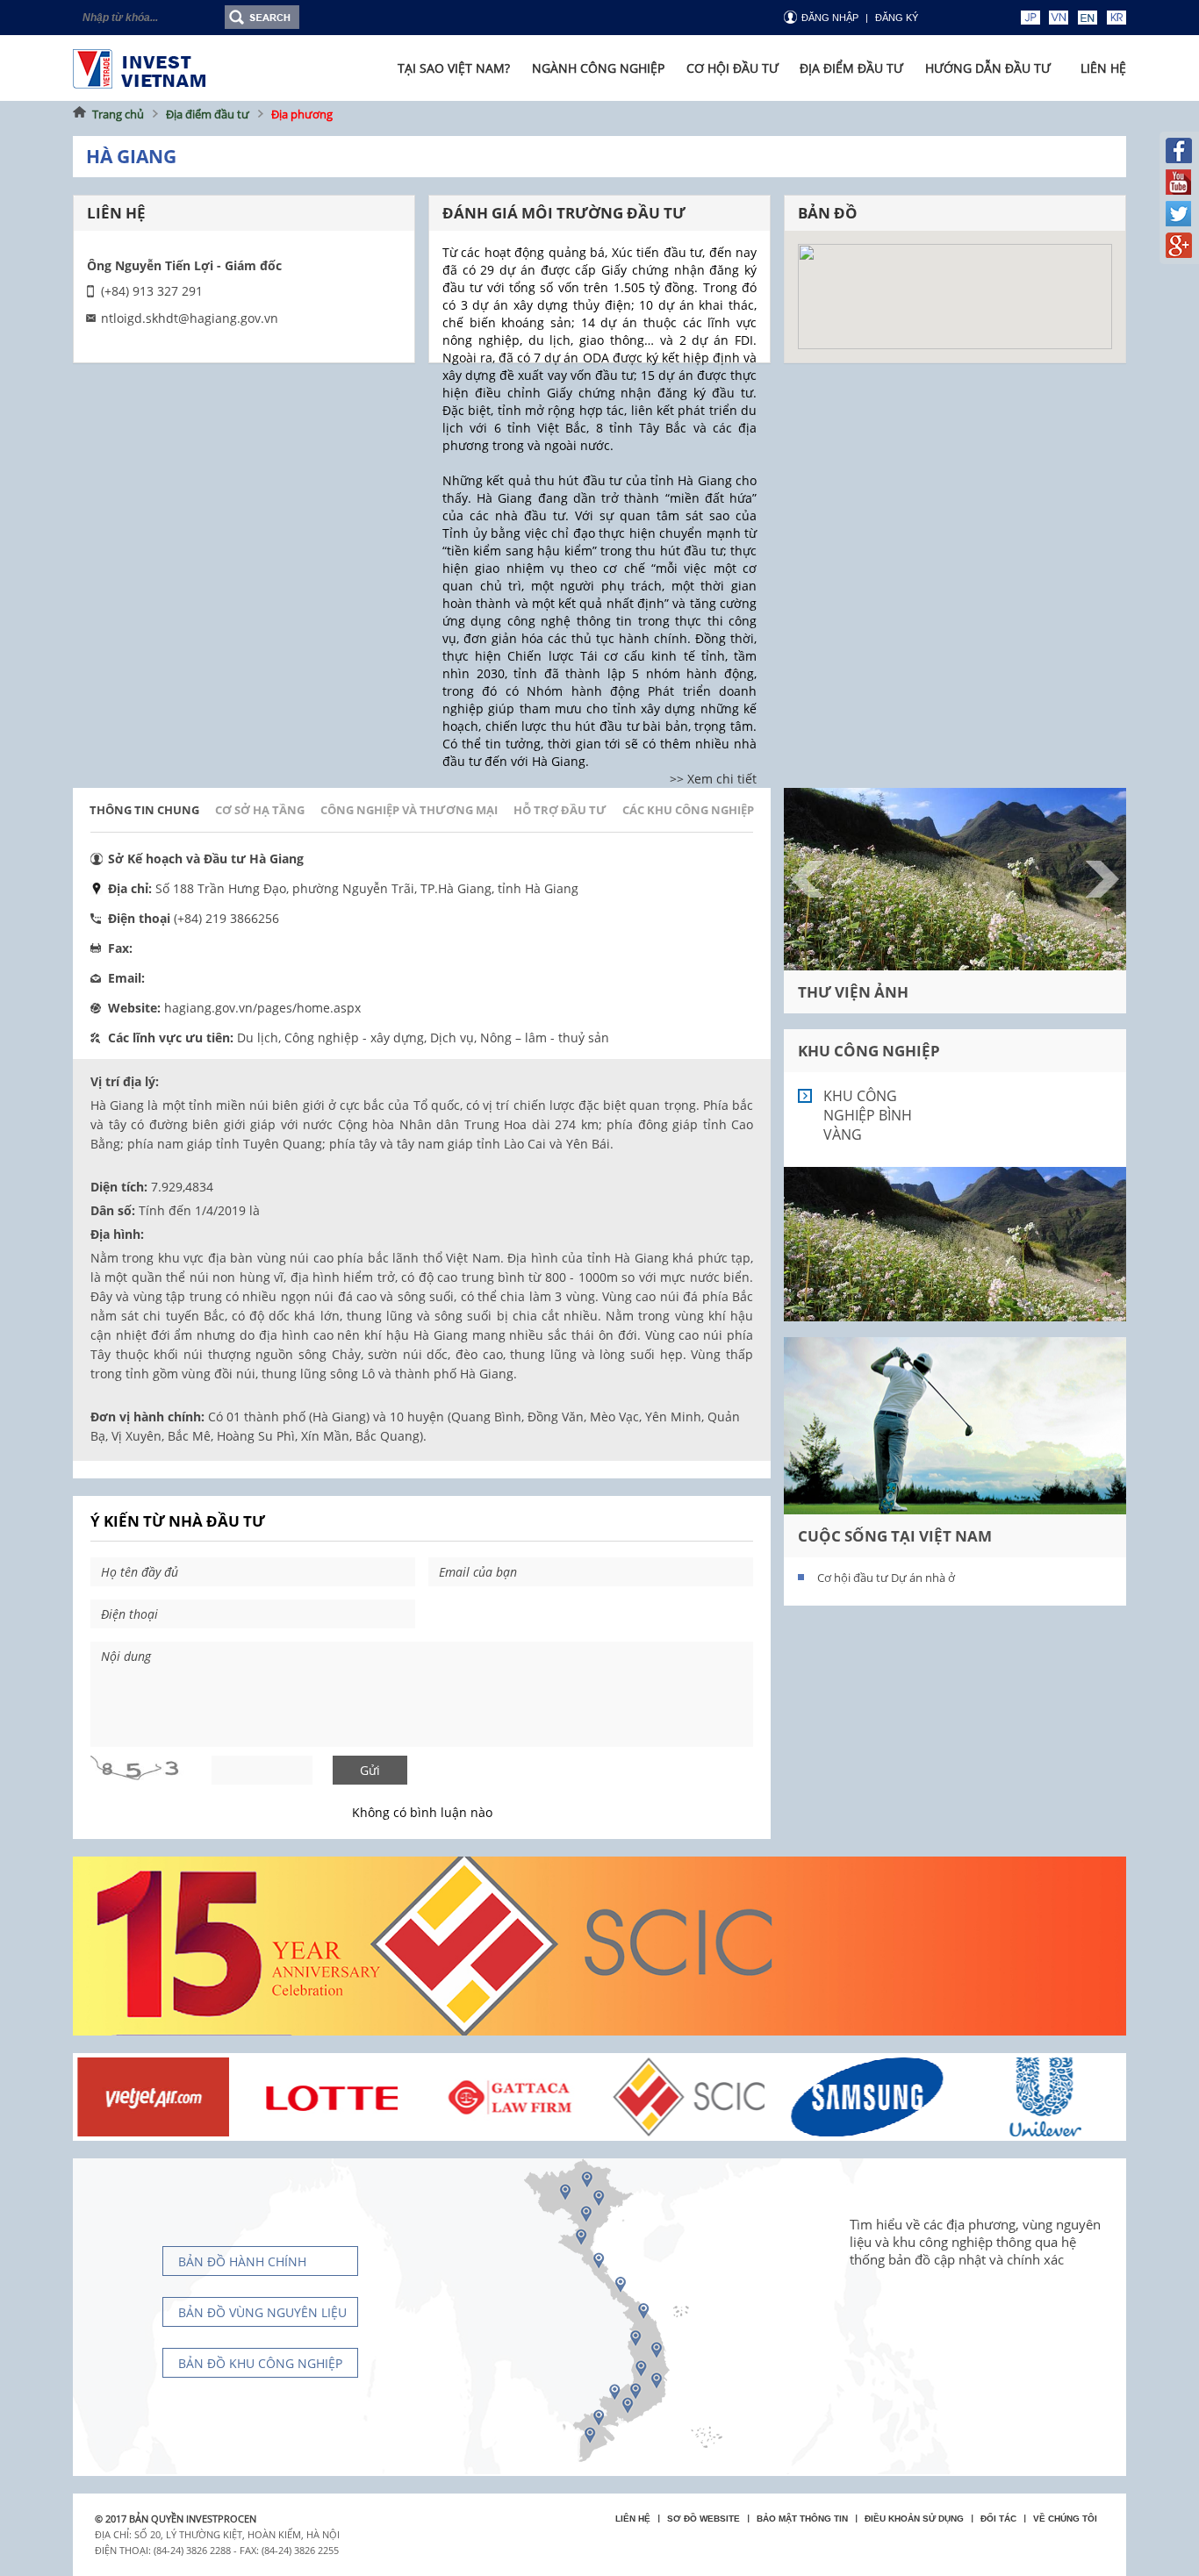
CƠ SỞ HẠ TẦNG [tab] (260, 810)
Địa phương (302, 114)
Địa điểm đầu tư (208, 114)
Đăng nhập (830, 18)
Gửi (370, 1770)
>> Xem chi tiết (713, 779)
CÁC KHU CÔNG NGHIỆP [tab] (688, 810)
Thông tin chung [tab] (144, 810)
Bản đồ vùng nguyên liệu (262, 2312)
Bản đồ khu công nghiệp (260, 2363)
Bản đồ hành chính (242, 2261)
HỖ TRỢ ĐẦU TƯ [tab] (560, 810)
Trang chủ (118, 114)
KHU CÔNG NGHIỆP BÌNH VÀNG (868, 1115)
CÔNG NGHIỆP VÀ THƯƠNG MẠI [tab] (409, 810)
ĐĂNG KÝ (897, 18)
